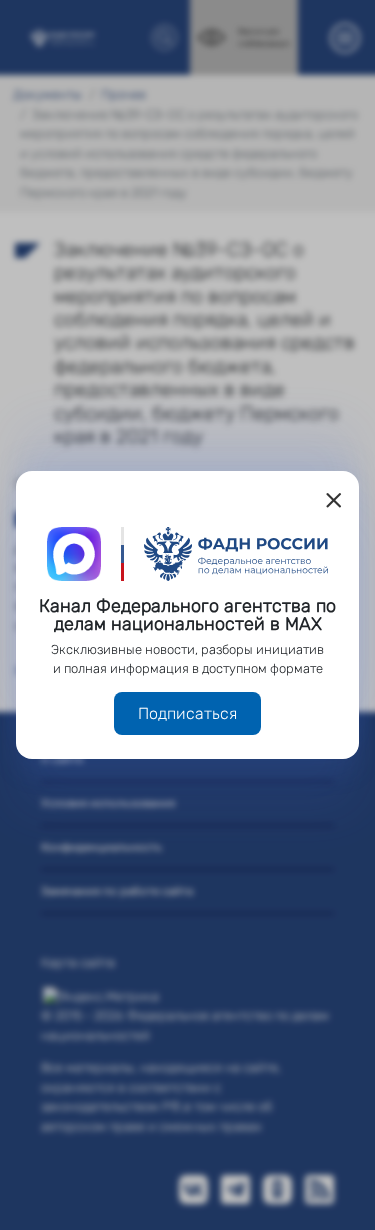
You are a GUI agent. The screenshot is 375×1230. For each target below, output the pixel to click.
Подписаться (187, 713)
